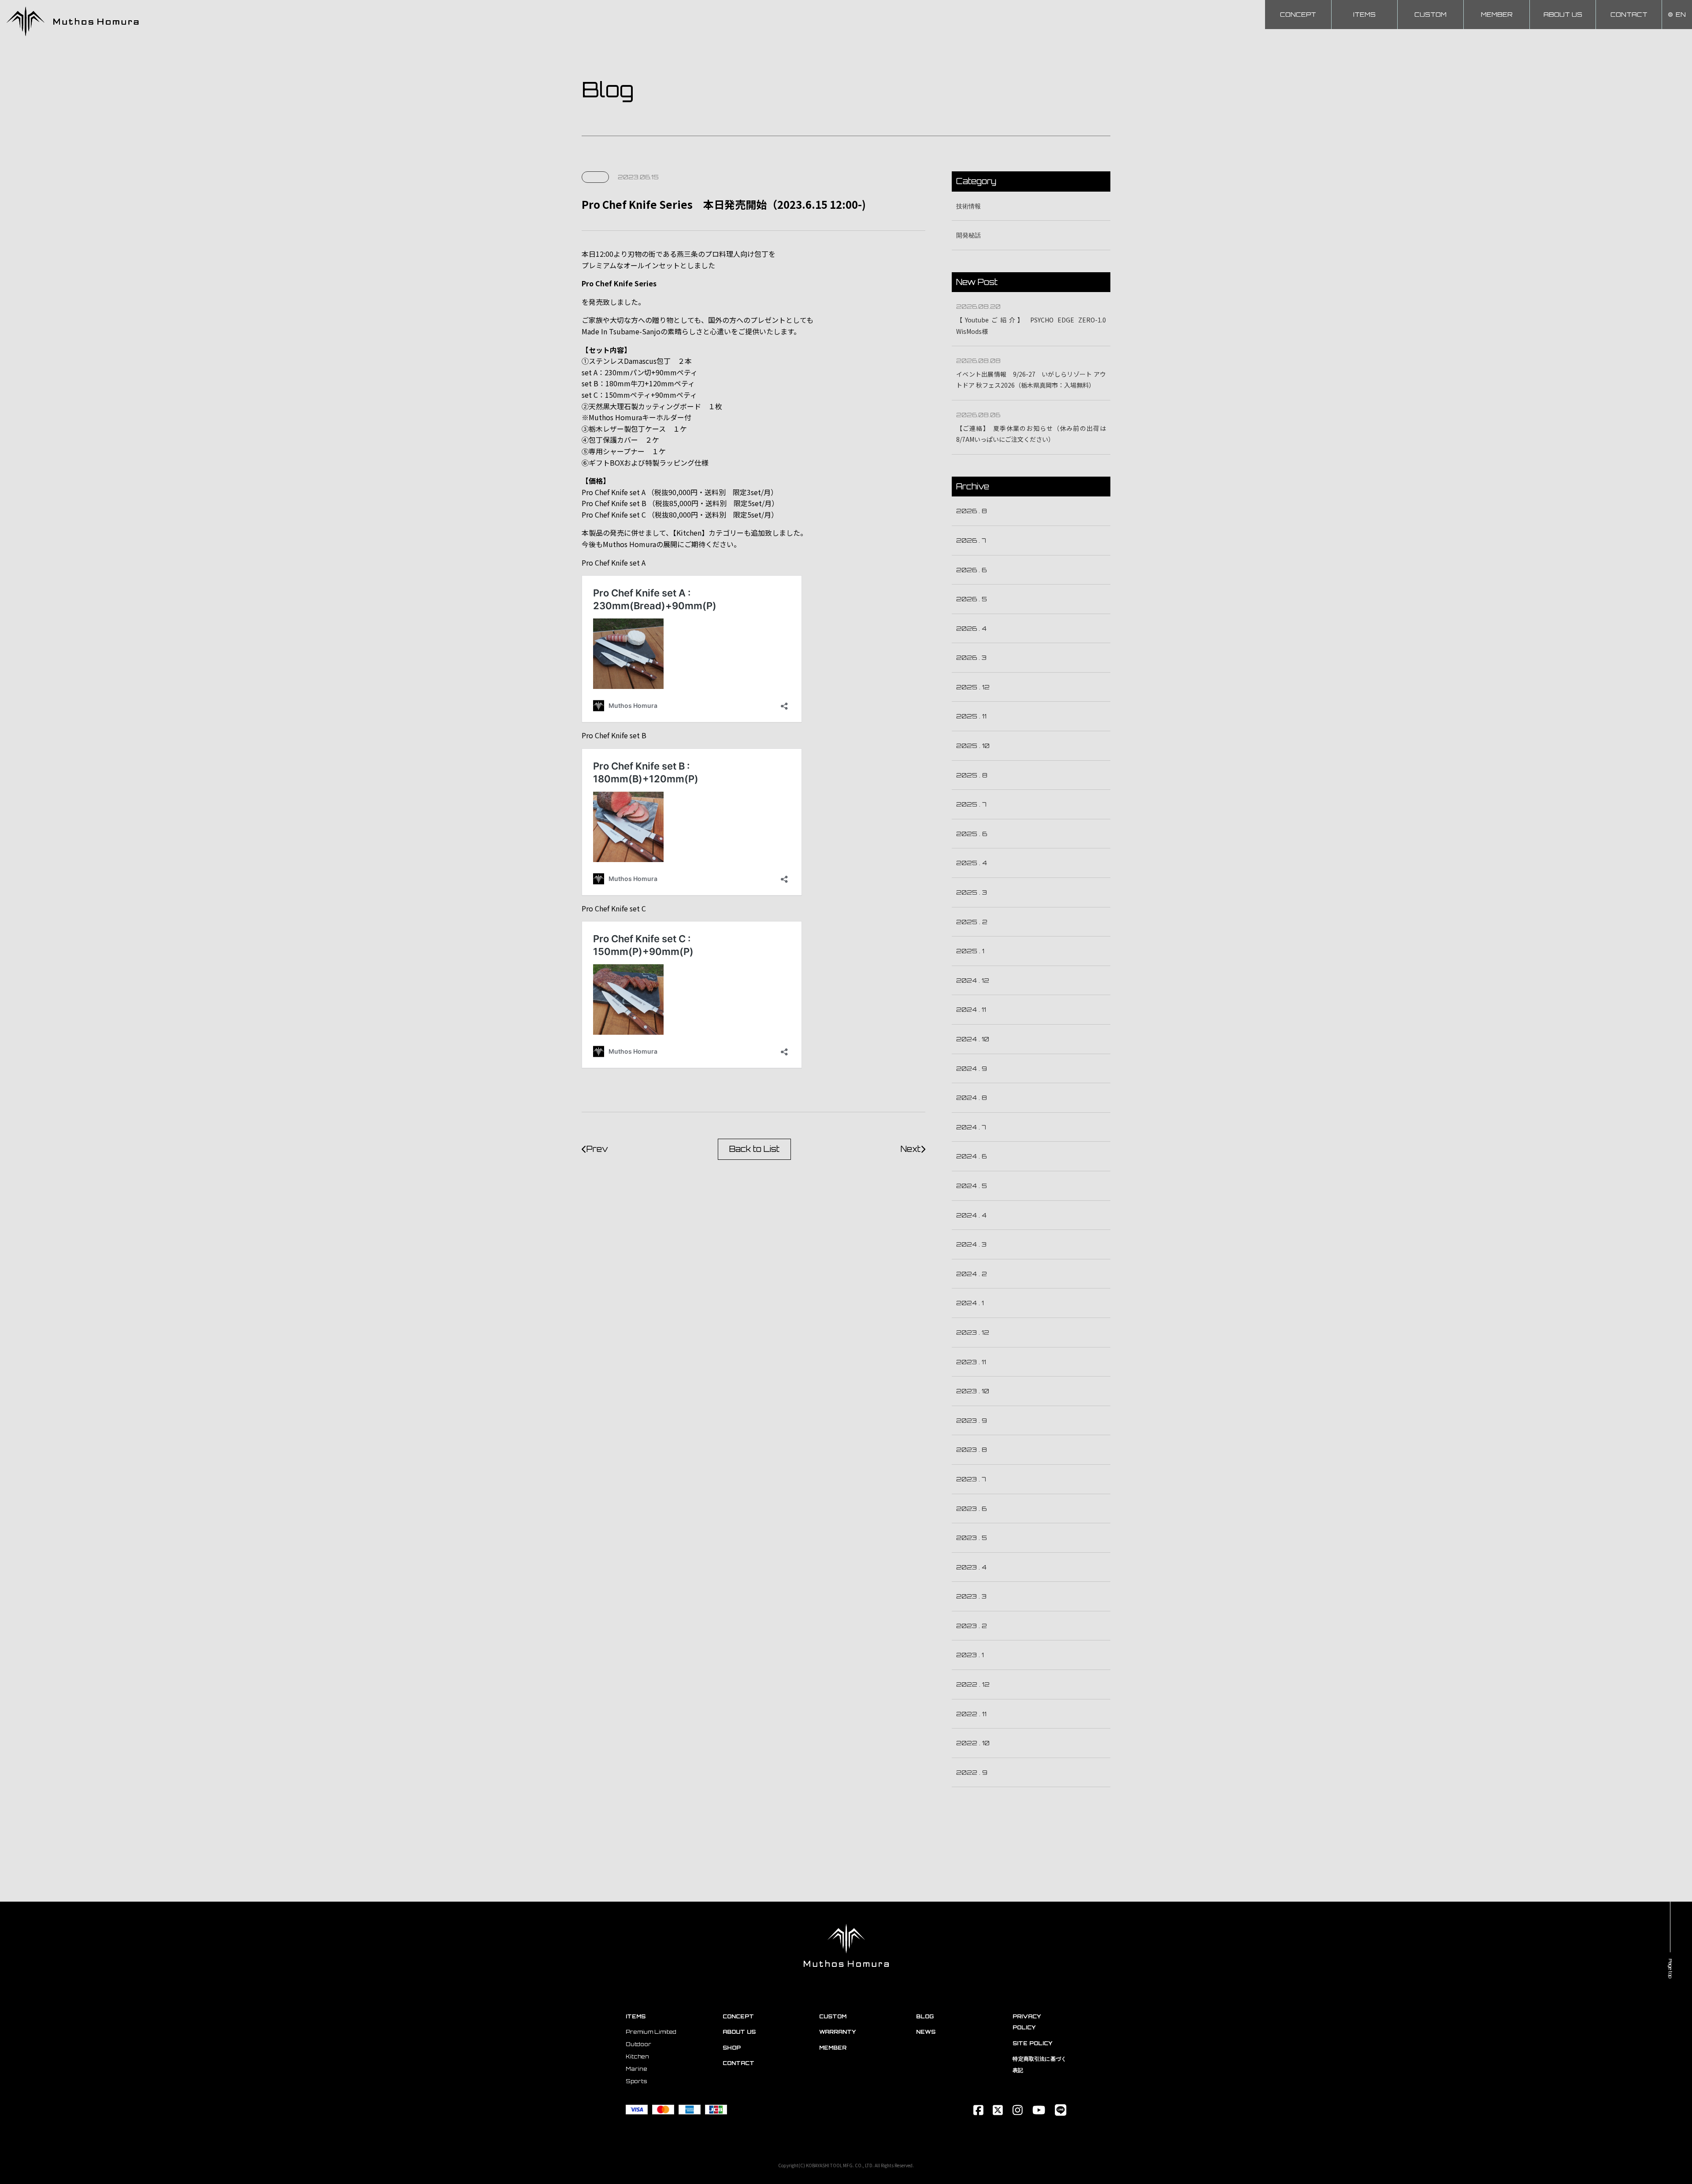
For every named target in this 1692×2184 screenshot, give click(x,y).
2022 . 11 (971, 1714)
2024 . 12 (973, 980)
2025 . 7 (971, 804)
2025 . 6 (972, 834)
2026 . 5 (972, 599)
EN (1681, 14)
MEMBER (1497, 14)
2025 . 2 (972, 922)
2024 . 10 (973, 1039)
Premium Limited (651, 2032)
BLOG (925, 2016)
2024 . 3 (971, 1244)
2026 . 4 (971, 628)
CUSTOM (1430, 14)
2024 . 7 (971, 1127)
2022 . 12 (973, 1684)
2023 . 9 (972, 1420)
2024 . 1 (970, 1303)
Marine (636, 2069)
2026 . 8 (972, 511)
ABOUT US (1563, 14)
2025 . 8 (972, 775)
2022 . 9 (972, 1772)
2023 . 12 (973, 1332)
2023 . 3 (971, 1596)
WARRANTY (838, 2032)
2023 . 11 (971, 1362)
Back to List (754, 1149)
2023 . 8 (972, 1449)
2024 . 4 (971, 1215)
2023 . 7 (971, 1479)
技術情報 (968, 206)
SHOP (732, 2048)
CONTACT (1629, 14)
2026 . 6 (971, 570)
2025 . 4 (972, 863)
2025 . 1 (970, 951)
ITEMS (1364, 14)
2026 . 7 (971, 540)
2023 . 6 (971, 1508)
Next (911, 1149)
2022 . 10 (973, 1743)
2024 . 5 (972, 1186)
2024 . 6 (971, 1156)
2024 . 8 (972, 1098)
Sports (636, 2081)
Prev (597, 1149)
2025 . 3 (972, 892)
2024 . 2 (972, 1274)
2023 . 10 (973, 1391)
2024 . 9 (972, 1068)
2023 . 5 (972, 1538)
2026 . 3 (971, 657)
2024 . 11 (971, 1009)
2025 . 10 (973, 746)
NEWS (926, 2032)
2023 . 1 (970, 1655)
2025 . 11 (971, 716)
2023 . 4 (971, 1567)
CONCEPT (1298, 14)
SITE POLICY (1033, 2043)
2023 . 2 (972, 1626)
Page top (1670, 1969)
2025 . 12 (973, 687)
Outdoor (638, 2044)
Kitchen (637, 2056)
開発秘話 (968, 235)
